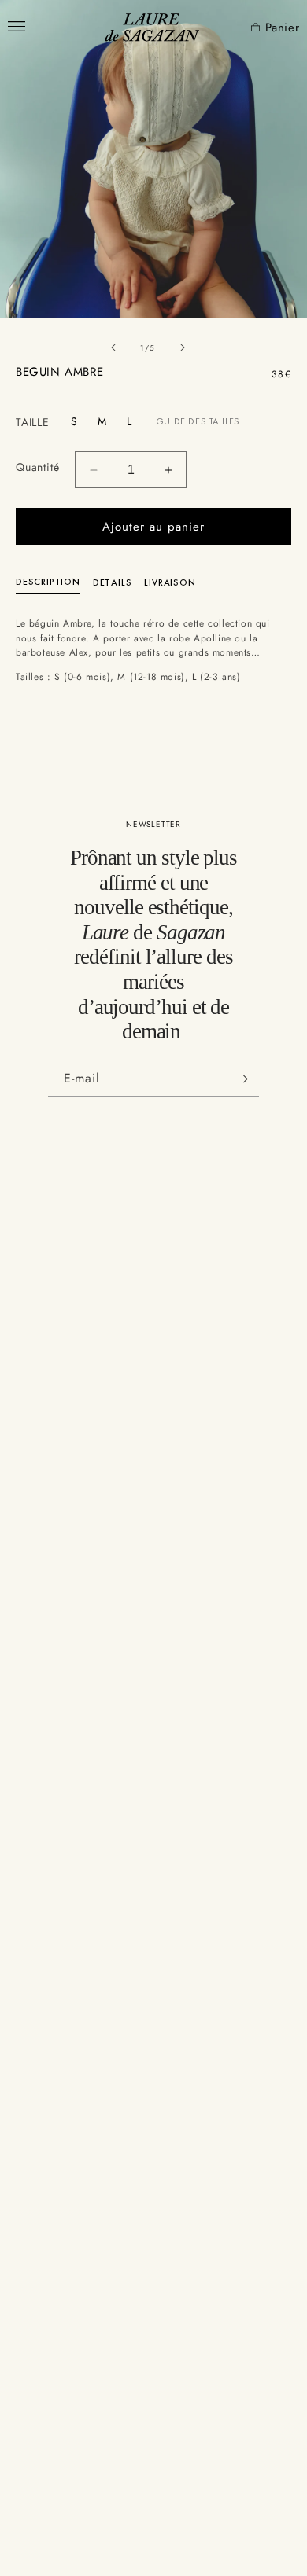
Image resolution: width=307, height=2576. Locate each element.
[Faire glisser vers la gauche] (113, 347)
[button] (251, 28)
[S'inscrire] (242, 1079)
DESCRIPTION (48, 582)
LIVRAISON (170, 582)
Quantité (37, 467)
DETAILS (113, 582)
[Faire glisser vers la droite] (183, 347)
